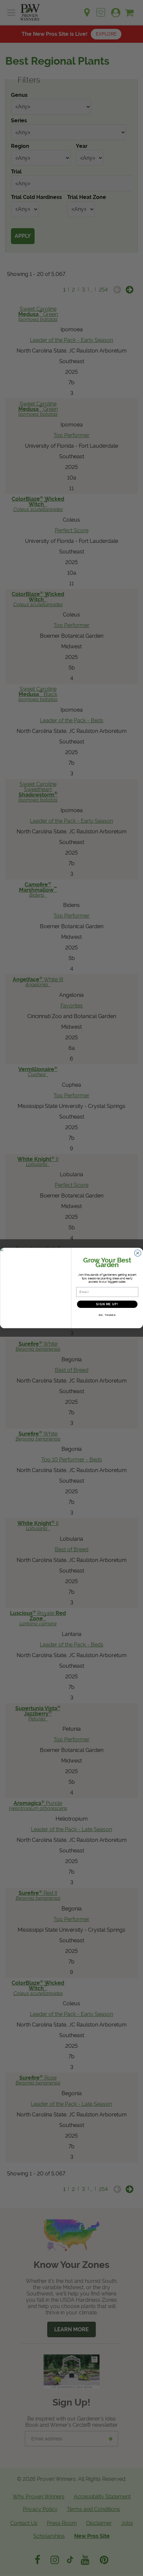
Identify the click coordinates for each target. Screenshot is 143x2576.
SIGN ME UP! (107, 1304)
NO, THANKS (107, 1315)
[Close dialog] (138, 1253)
